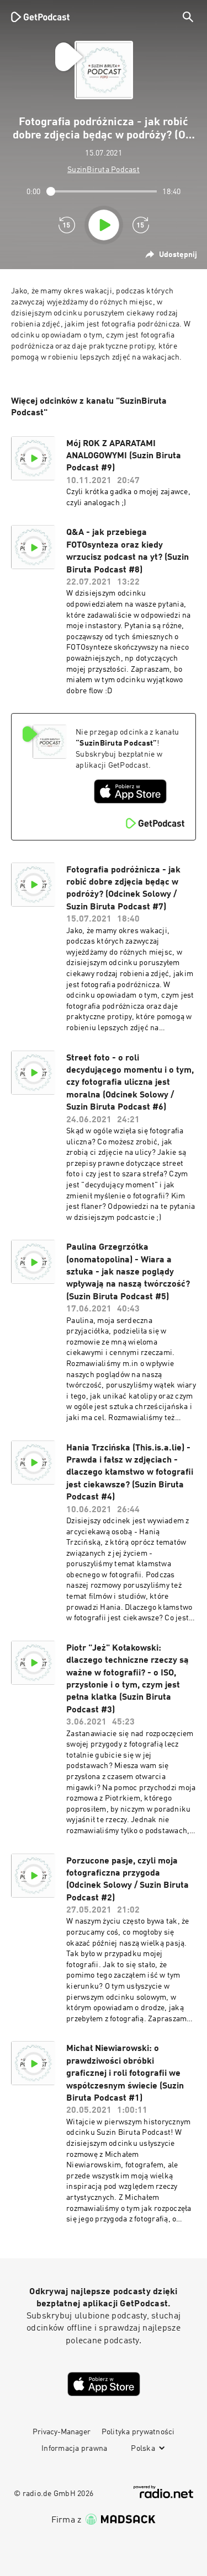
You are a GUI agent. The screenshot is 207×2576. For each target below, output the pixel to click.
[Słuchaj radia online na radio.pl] (163, 2492)
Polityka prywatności (138, 2432)
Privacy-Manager (62, 2432)
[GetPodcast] (40, 17)
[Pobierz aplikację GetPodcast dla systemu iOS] (130, 791)
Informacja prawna (74, 2449)
